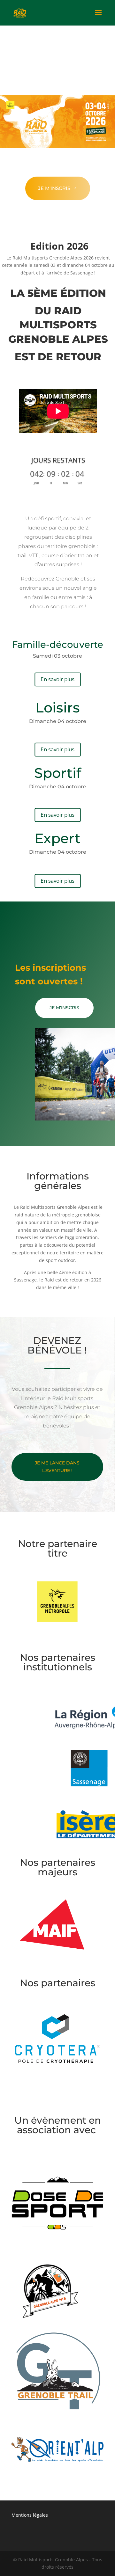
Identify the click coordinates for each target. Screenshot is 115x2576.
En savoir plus (57, 679)
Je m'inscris (54, 188)
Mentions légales (30, 2515)
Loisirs (58, 708)
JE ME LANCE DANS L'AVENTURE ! (57, 1467)
